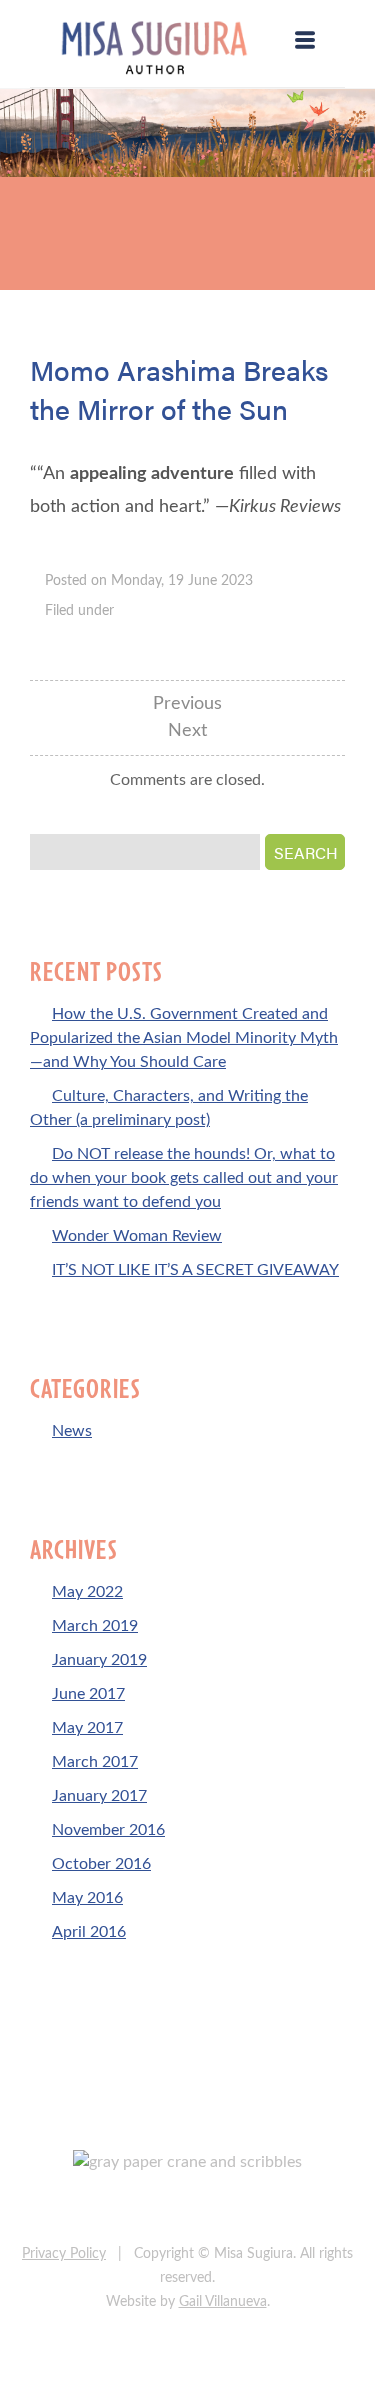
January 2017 (99, 1796)
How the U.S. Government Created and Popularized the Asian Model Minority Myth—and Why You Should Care (184, 1038)
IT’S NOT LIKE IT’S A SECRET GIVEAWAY (195, 1270)
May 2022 (87, 1592)
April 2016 (89, 1932)
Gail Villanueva (223, 2302)
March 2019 (95, 1626)
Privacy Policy (64, 2254)
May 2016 (87, 1898)
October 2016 (101, 1864)
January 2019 (99, 1660)
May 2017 (87, 1728)
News (72, 1431)
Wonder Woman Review (137, 1236)
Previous (187, 704)
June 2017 (88, 1694)
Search (306, 852)
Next (187, 731)
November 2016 (108, 1830)
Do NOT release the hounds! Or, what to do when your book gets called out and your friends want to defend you (184, 1178)
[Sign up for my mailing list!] (252, 2209)
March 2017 (95, 1762)
